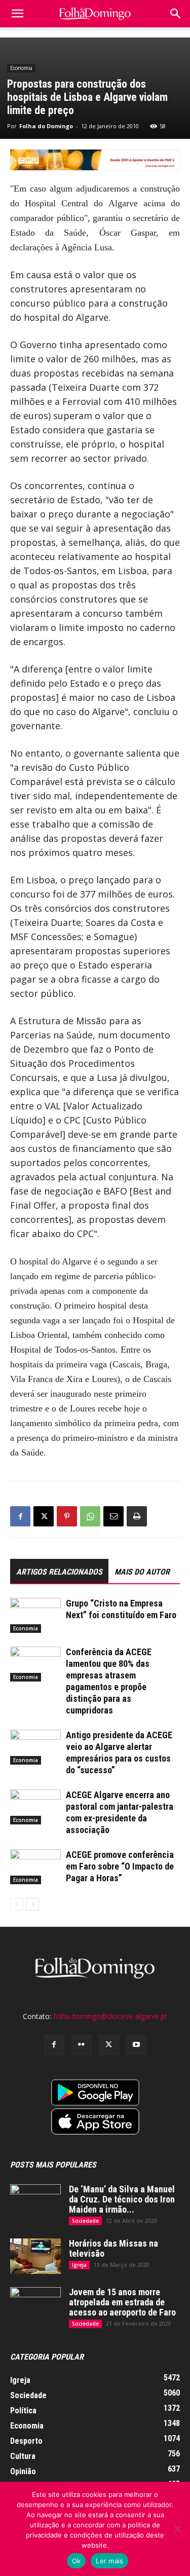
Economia (21, 68)
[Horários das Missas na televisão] (35, 2256)
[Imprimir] (137, 1516)
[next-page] (33, 1904)
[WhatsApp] (90, 1516)
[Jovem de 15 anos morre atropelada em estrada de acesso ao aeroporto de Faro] (35, 2305)
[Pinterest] (67, 1516)
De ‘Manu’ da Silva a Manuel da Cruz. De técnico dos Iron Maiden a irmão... (122, 2199)
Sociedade (85, 2221)
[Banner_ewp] (95, 160)
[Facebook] (20, 1516)
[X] (44, 1516)
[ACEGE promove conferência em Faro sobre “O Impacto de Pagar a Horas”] (35, 1867)
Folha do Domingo (46, 126)
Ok (77, 2561)
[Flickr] (82, 2045)
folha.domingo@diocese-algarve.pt (110, 2016)
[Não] (177, 2529)
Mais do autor (142, 1572)
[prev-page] (16, 1904)
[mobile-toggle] (17, 14)
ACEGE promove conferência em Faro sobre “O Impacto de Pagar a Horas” (120, 1866)
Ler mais (109, 2561)
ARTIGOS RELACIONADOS (59, 1572)
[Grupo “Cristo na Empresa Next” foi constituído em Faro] (35, 1615)
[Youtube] (136, 2045)
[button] (176, 14)
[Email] (113, 1516)
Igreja (79, 2265)
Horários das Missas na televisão (113, 2248)
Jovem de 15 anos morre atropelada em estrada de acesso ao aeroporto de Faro (122, 2302)
